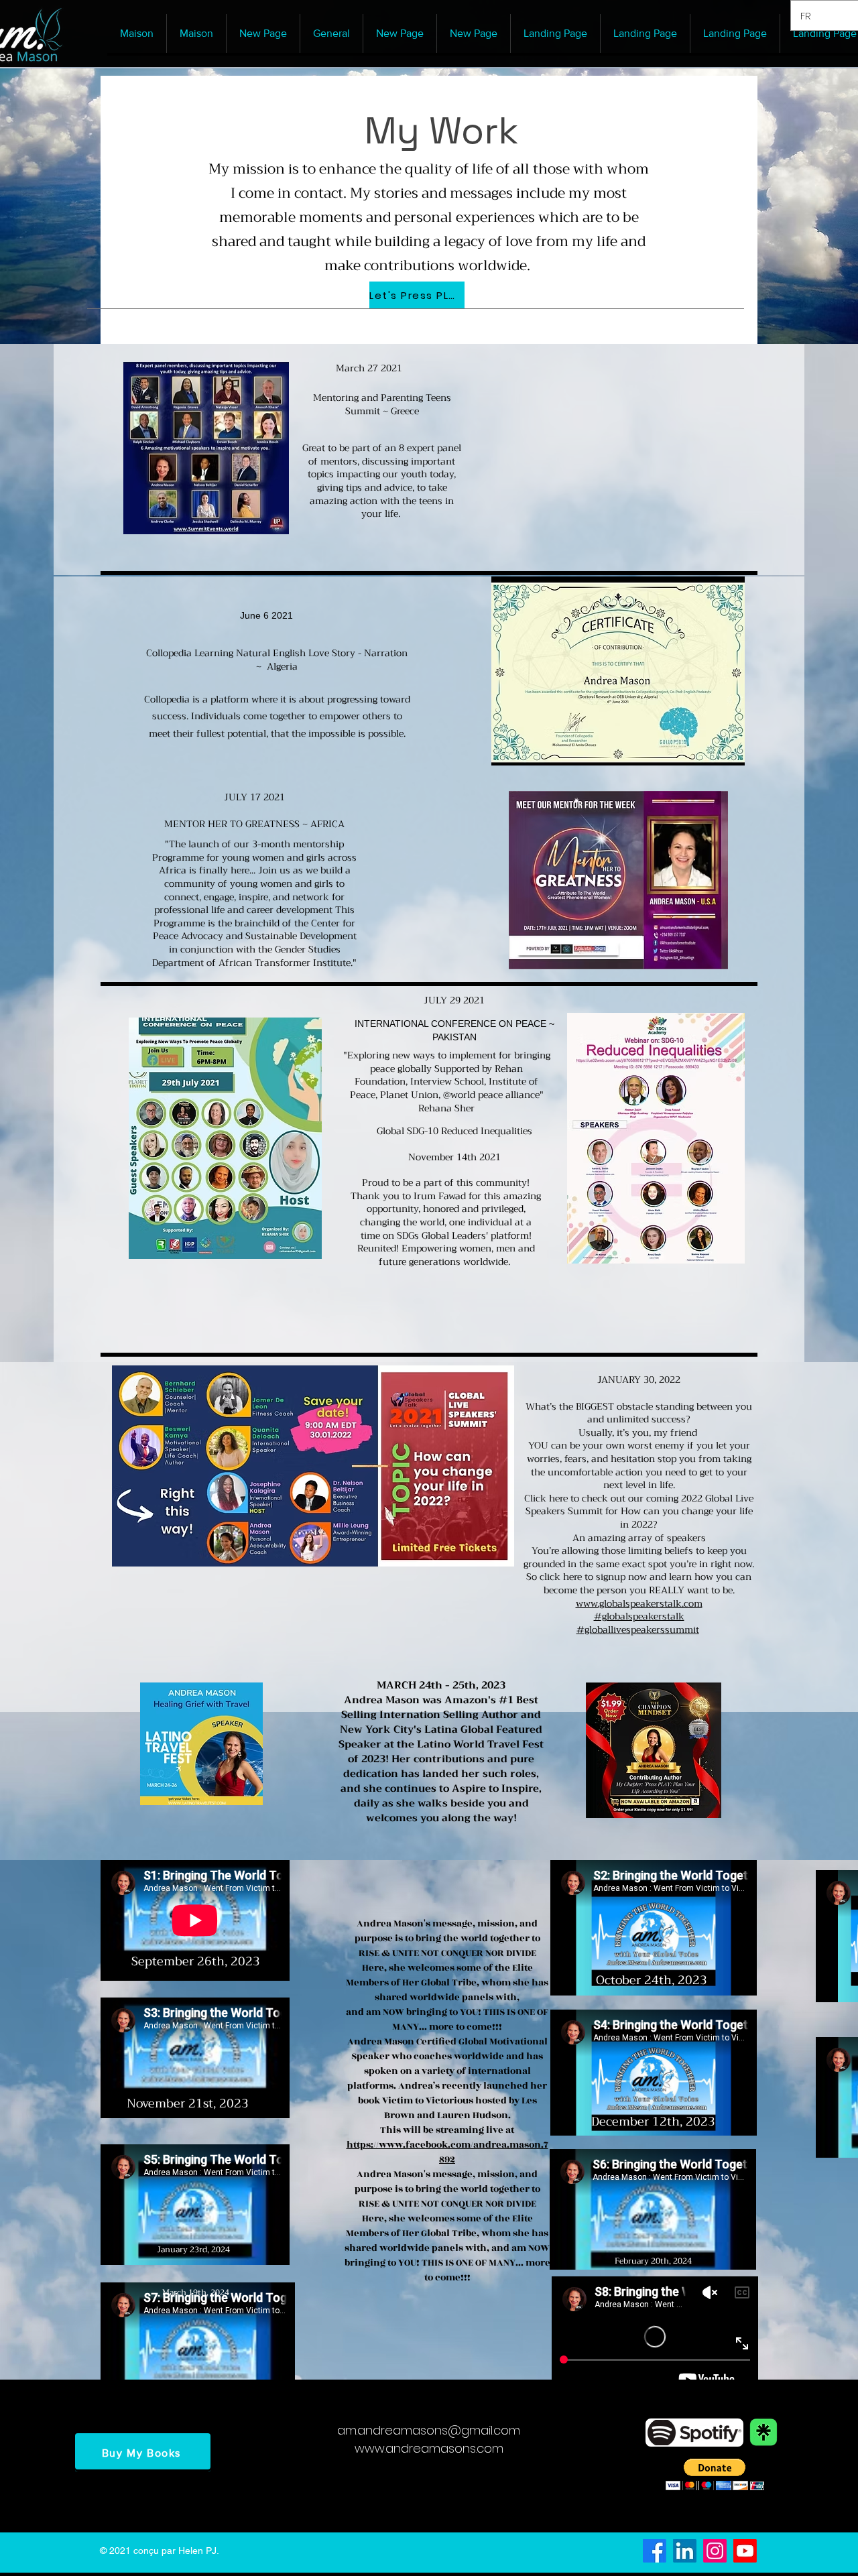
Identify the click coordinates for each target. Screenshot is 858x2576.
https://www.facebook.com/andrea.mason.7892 (447, 2152)
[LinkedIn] (685, 2551)
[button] (715, 2474)
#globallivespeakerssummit (638, 1630)
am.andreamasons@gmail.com (429, 2430)
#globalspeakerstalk (639, 1616)
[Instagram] (715, 2551)
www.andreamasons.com (429, 2448)
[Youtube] (745, 2551)
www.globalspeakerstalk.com (639, 1603)
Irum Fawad (440, 1196)
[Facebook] (655, 2551)
